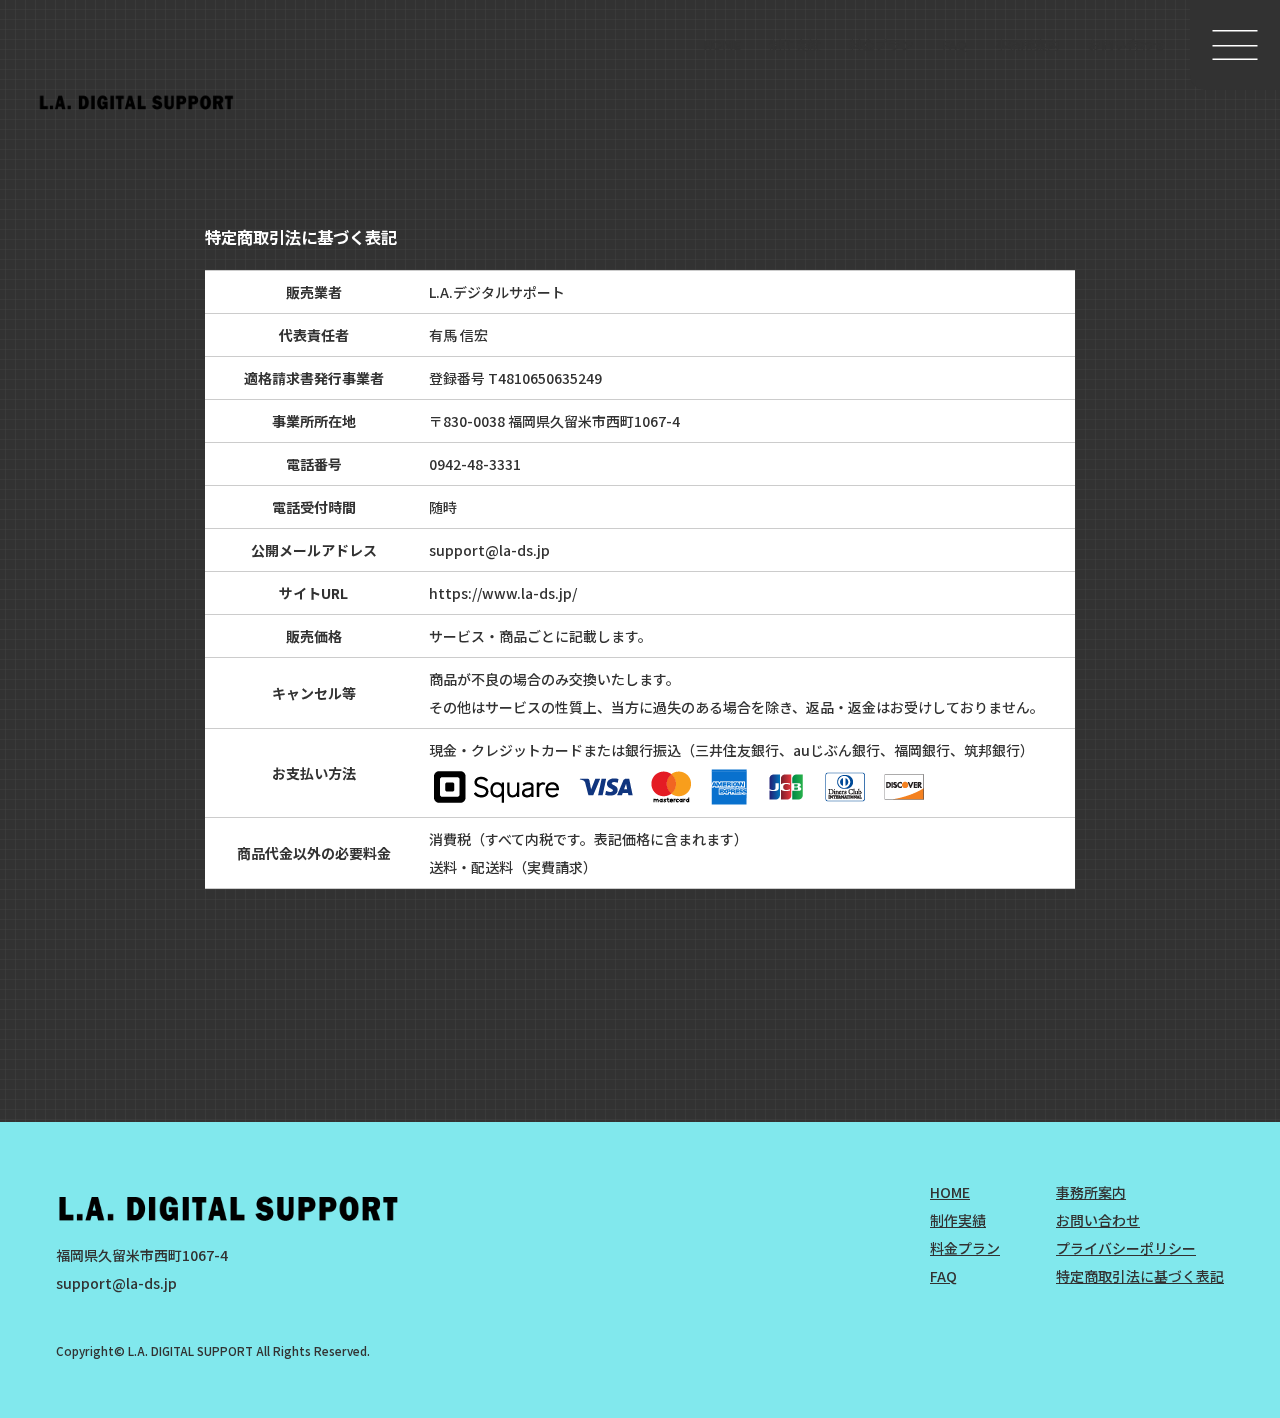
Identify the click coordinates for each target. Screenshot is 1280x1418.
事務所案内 (1027, 44)
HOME (722, 44)
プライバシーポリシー (1126, 1248)
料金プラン (881, 44)
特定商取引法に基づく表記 (1140, 1276)
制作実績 (795, 44)
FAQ (954, 44)
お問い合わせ (1127, 44)
